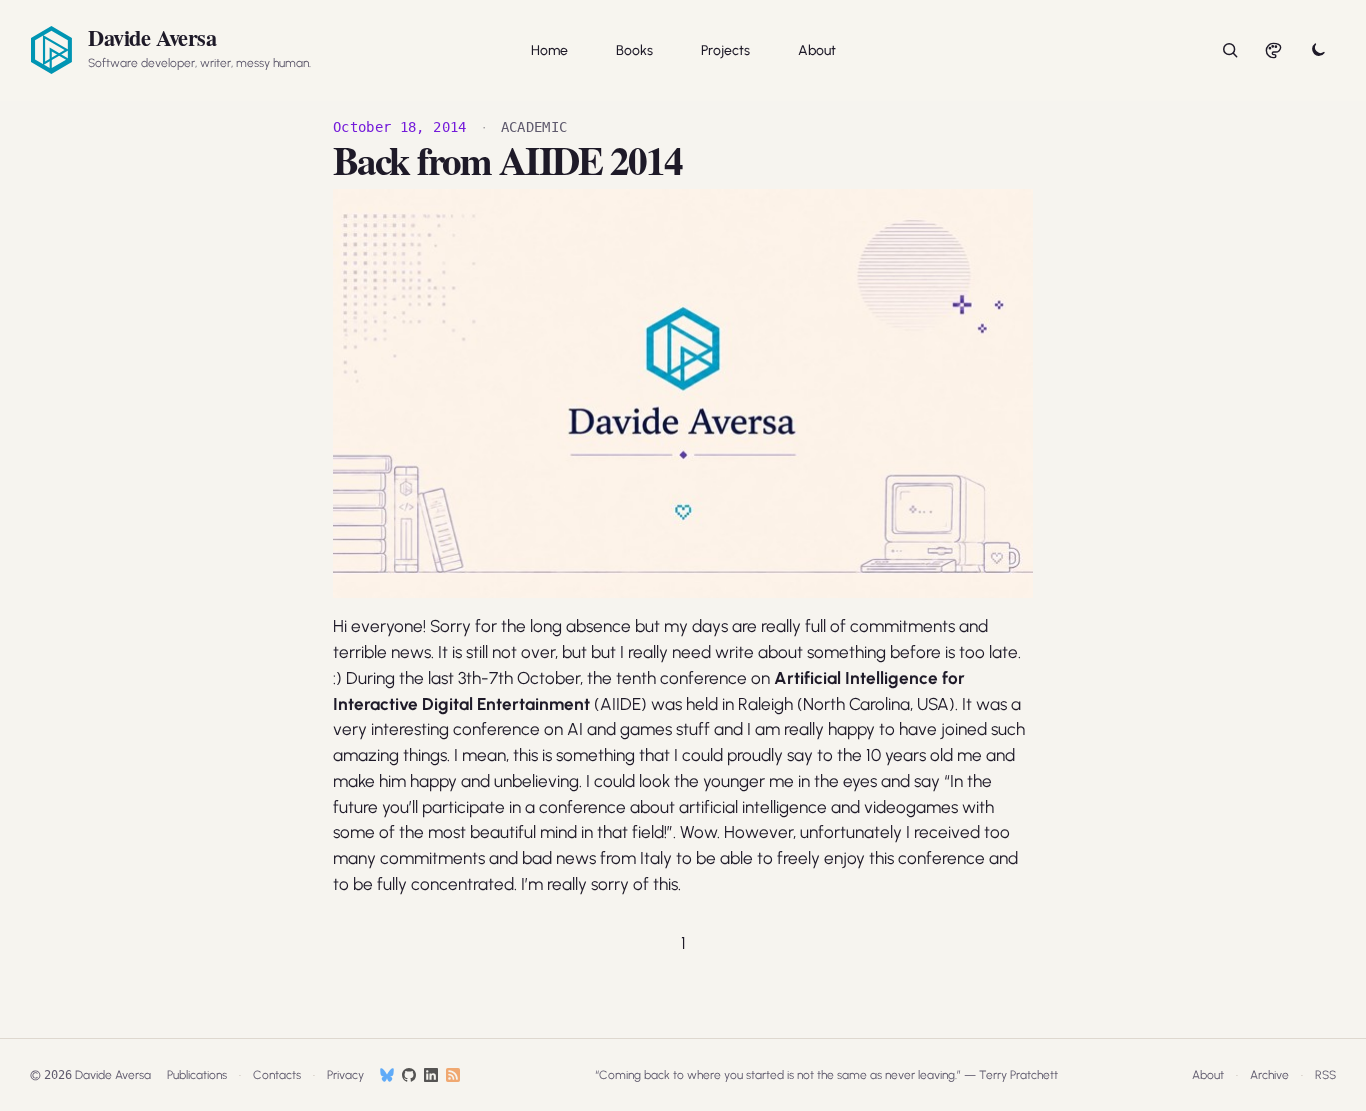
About (817, 50)
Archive (1269, 1075)
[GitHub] (409, 1075)
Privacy (345, 1075)
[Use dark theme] (1318, 50)
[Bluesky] (387, 1075)
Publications (197, 1075)
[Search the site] (1230, 50)
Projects (725, 50)
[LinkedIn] (431, 1075)
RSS (1325, 1075)
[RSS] (453, 1075)
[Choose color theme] (1274, 50)
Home (549, 50)
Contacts (277, 1075)
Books (634, 50)
